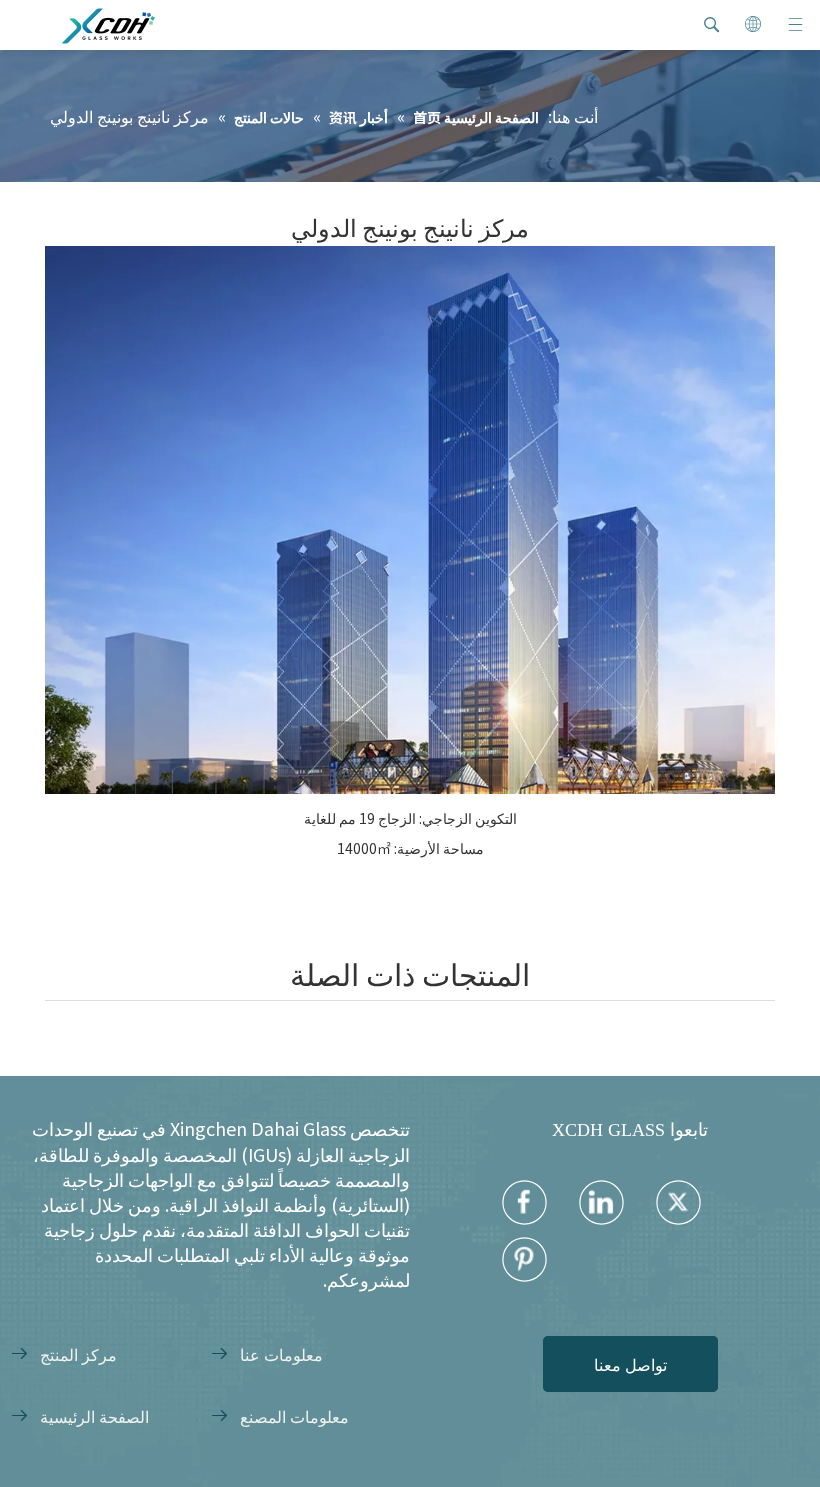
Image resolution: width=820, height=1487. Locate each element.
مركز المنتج (78, 1354)
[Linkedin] (601, 1202)
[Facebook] (524, 1202)
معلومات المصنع (294, 1416)
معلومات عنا (281, 1354)
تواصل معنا (630, 1364)
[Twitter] (678, 1202)
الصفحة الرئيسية (94, 1416)
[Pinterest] (524, 1259)
